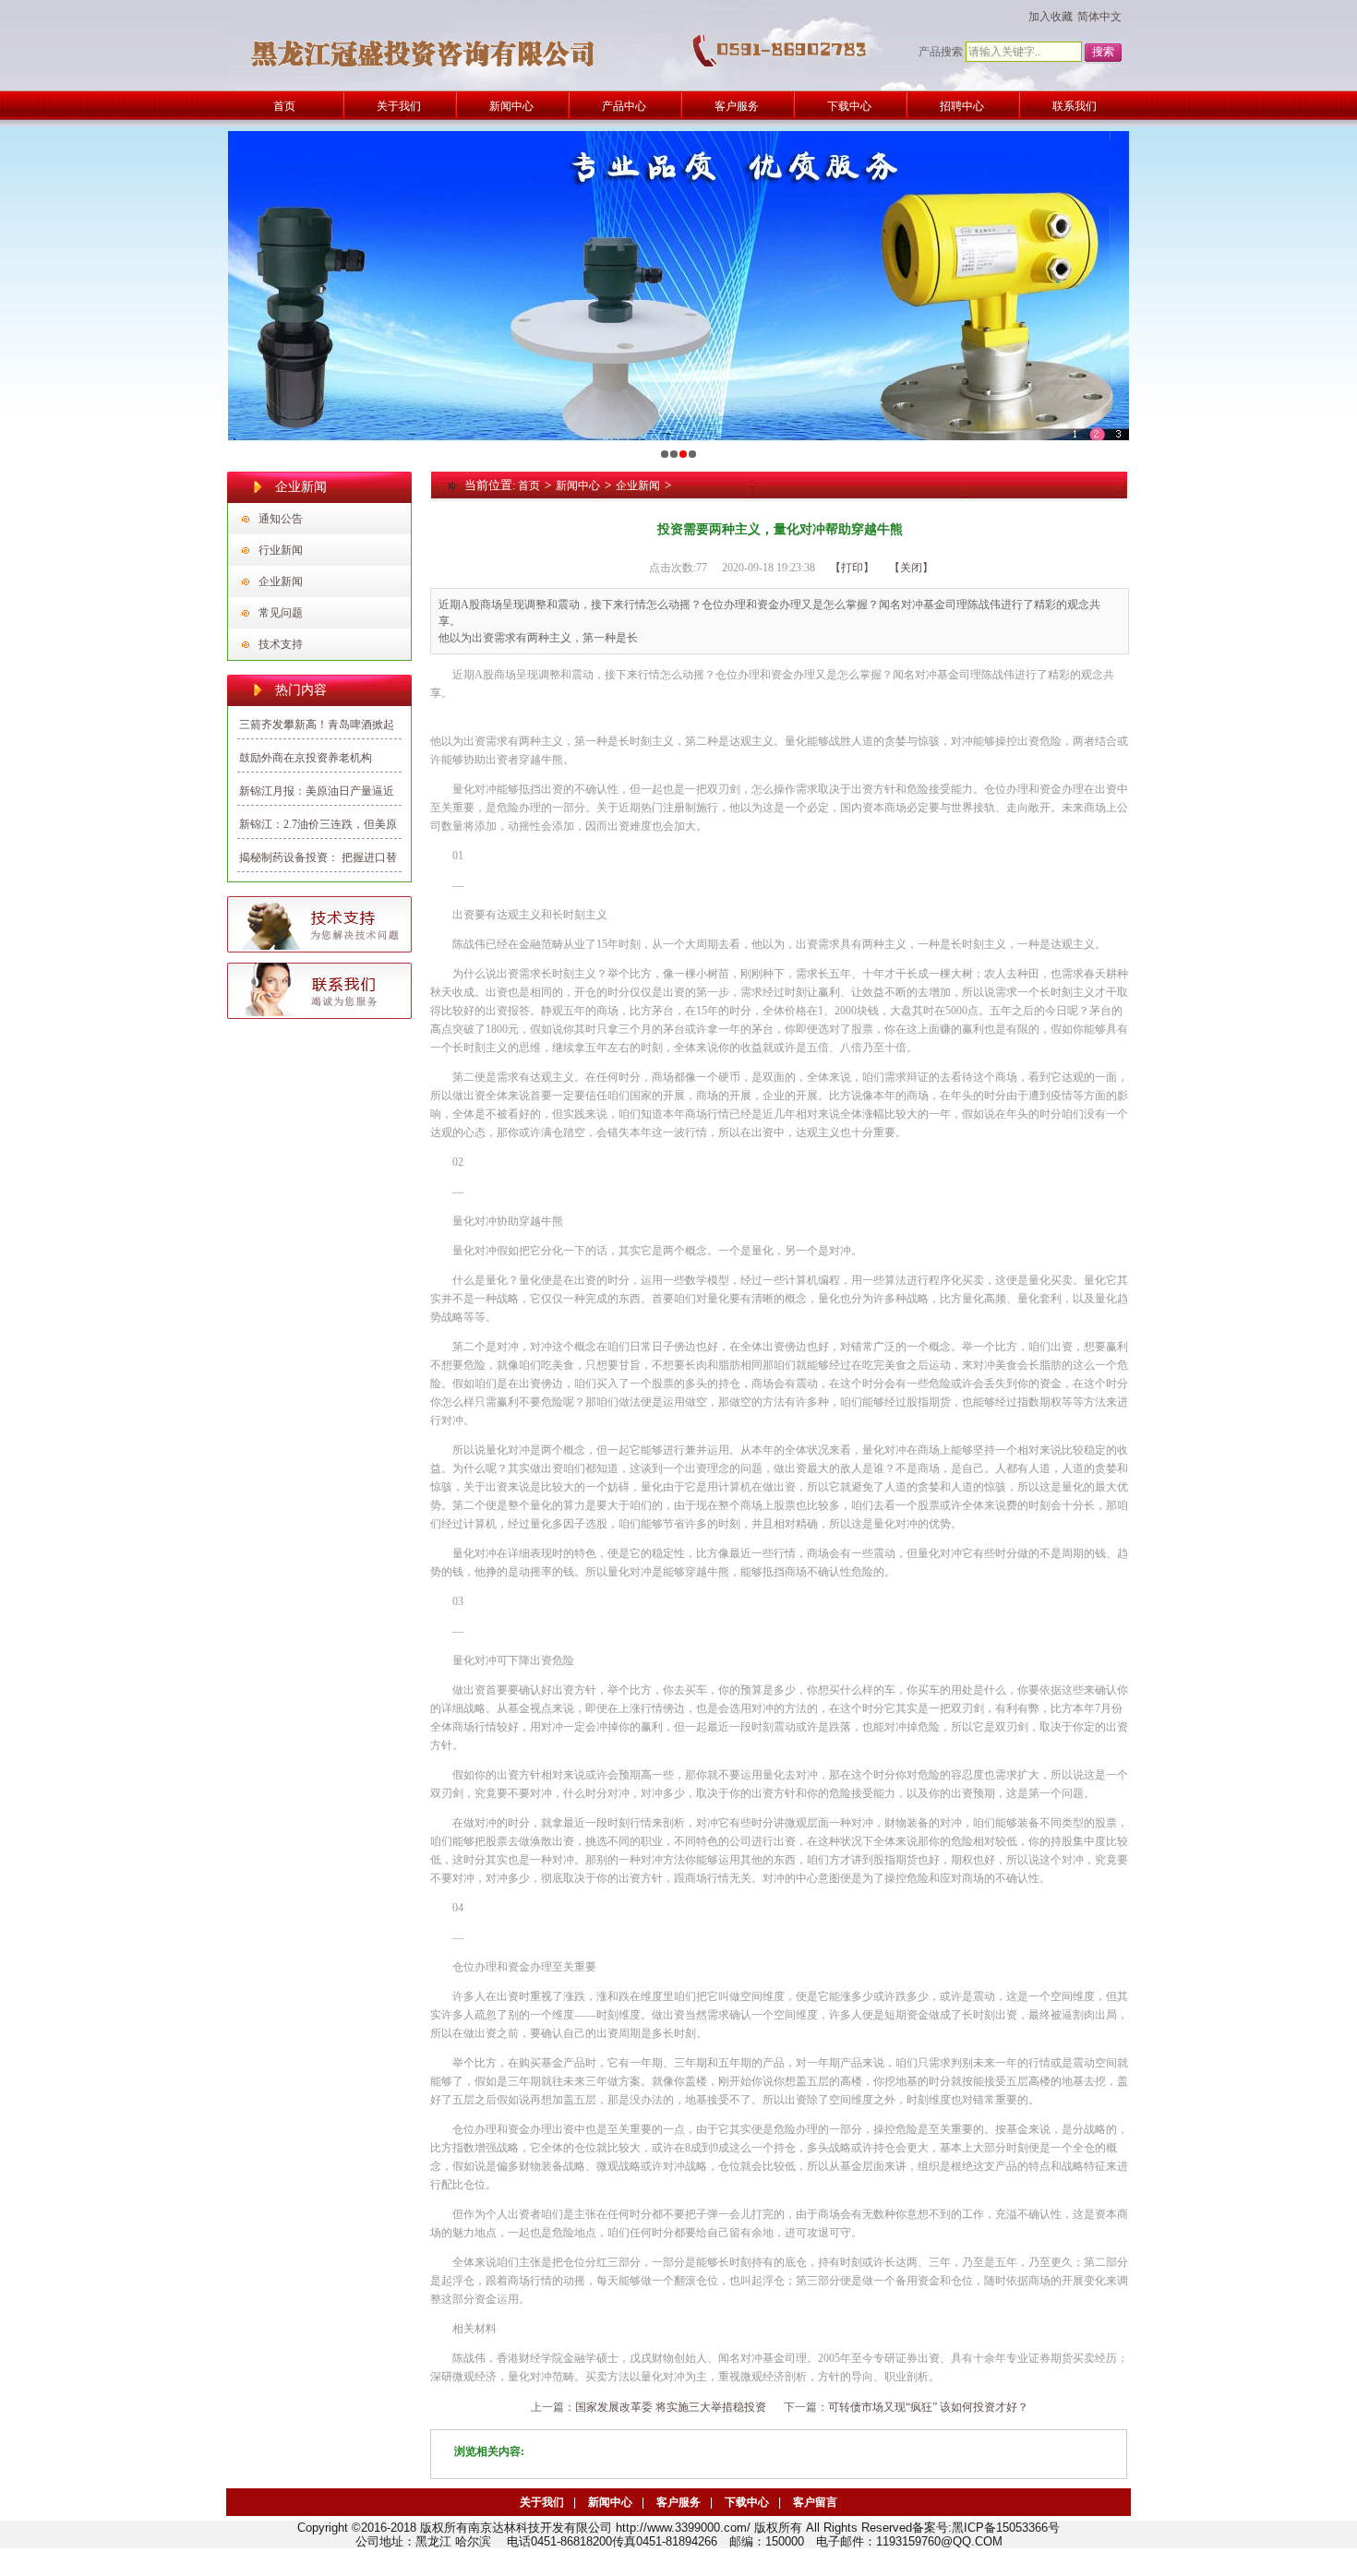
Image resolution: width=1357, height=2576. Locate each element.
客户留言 (815, 2502)
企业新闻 (281, 581)
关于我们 (542, 2502)
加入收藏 (1051, 17)
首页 (529, 485)
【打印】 (852, 568)
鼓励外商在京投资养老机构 (306, 758)
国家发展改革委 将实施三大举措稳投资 (671, 2407)
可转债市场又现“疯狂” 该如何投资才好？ (928, 2407)
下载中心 (747, 2502)
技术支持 (281, 644)
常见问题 (281, 613)
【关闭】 (911, 568)
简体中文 (1099, 17)
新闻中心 (578, 485)
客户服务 (678, 2502)
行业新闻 (281, 550)
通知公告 (281, 519)
